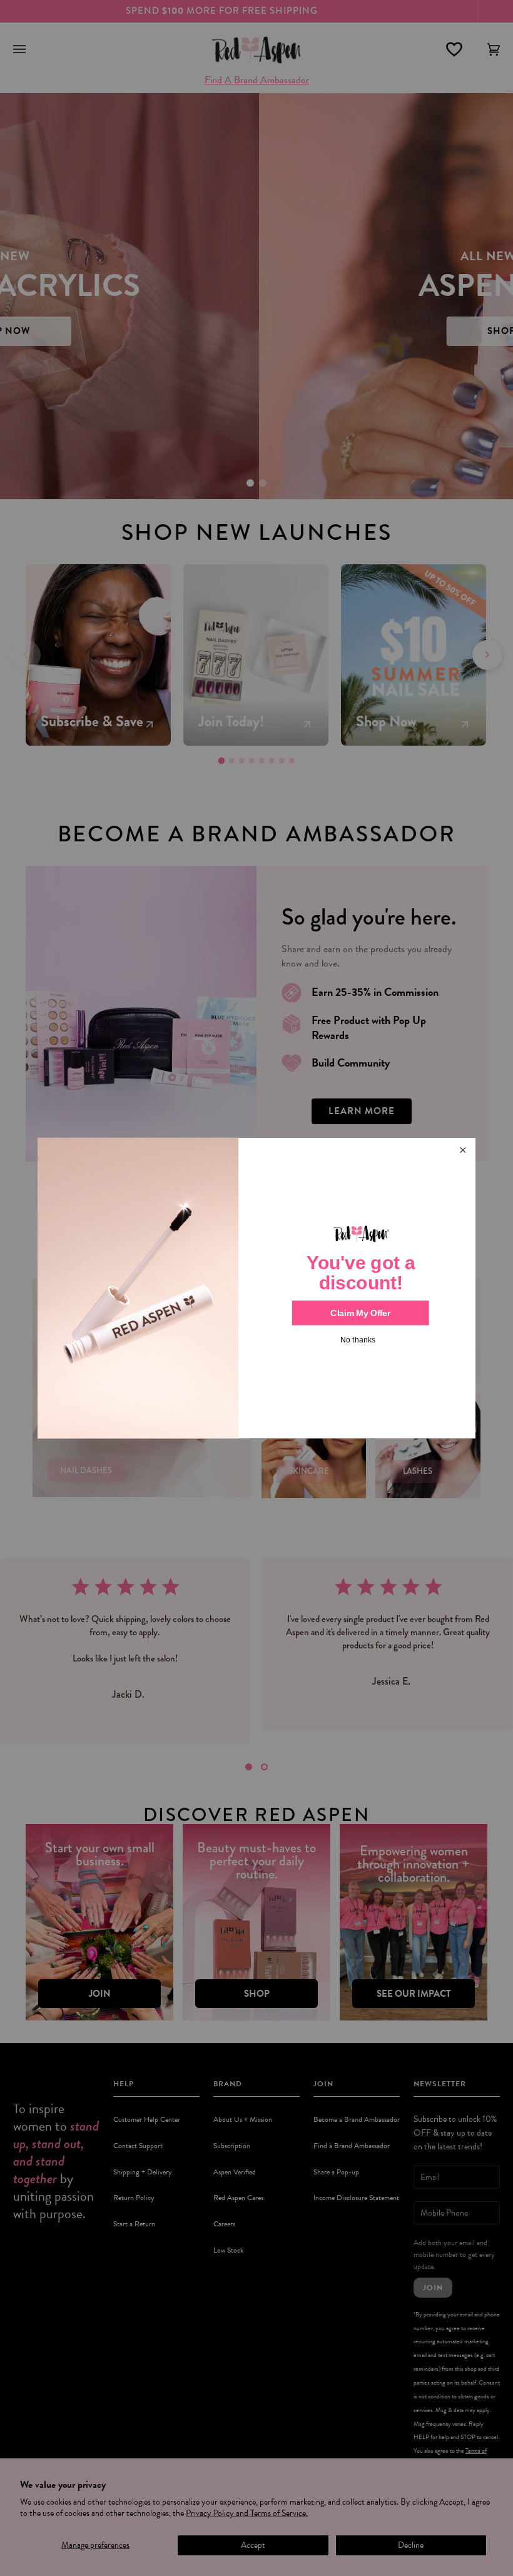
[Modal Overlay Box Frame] (256, 1288)
